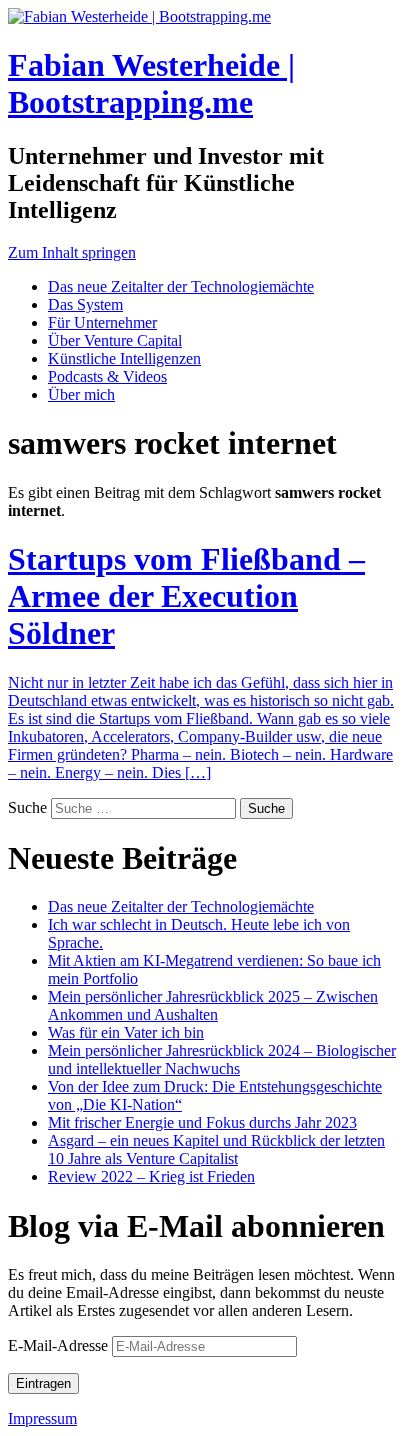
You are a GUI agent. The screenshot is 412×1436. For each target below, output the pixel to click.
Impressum (42, 1418)
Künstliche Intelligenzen (124, 358)
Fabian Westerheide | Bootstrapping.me (151, 83)
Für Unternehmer (102, 322)
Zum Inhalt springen (72, 252)
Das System (85, 304)
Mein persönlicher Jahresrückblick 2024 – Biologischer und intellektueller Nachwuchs (222, 1059)
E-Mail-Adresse (60, 1345)
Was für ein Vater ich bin (126, 1032)
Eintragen (43, 1383)
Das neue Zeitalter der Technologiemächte (181, 286)
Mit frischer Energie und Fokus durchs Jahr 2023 (202, 1122)
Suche (27, 807)
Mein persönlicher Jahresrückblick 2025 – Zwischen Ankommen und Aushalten (213, 1005)
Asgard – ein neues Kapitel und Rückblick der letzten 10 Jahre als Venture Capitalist (216, 1149)
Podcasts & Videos (107, 376)
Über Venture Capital (115, 340)
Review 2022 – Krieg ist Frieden (151, 1176)
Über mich (81, 394)
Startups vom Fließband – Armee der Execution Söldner (186, 596)
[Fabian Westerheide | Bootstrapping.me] (139, 16)
